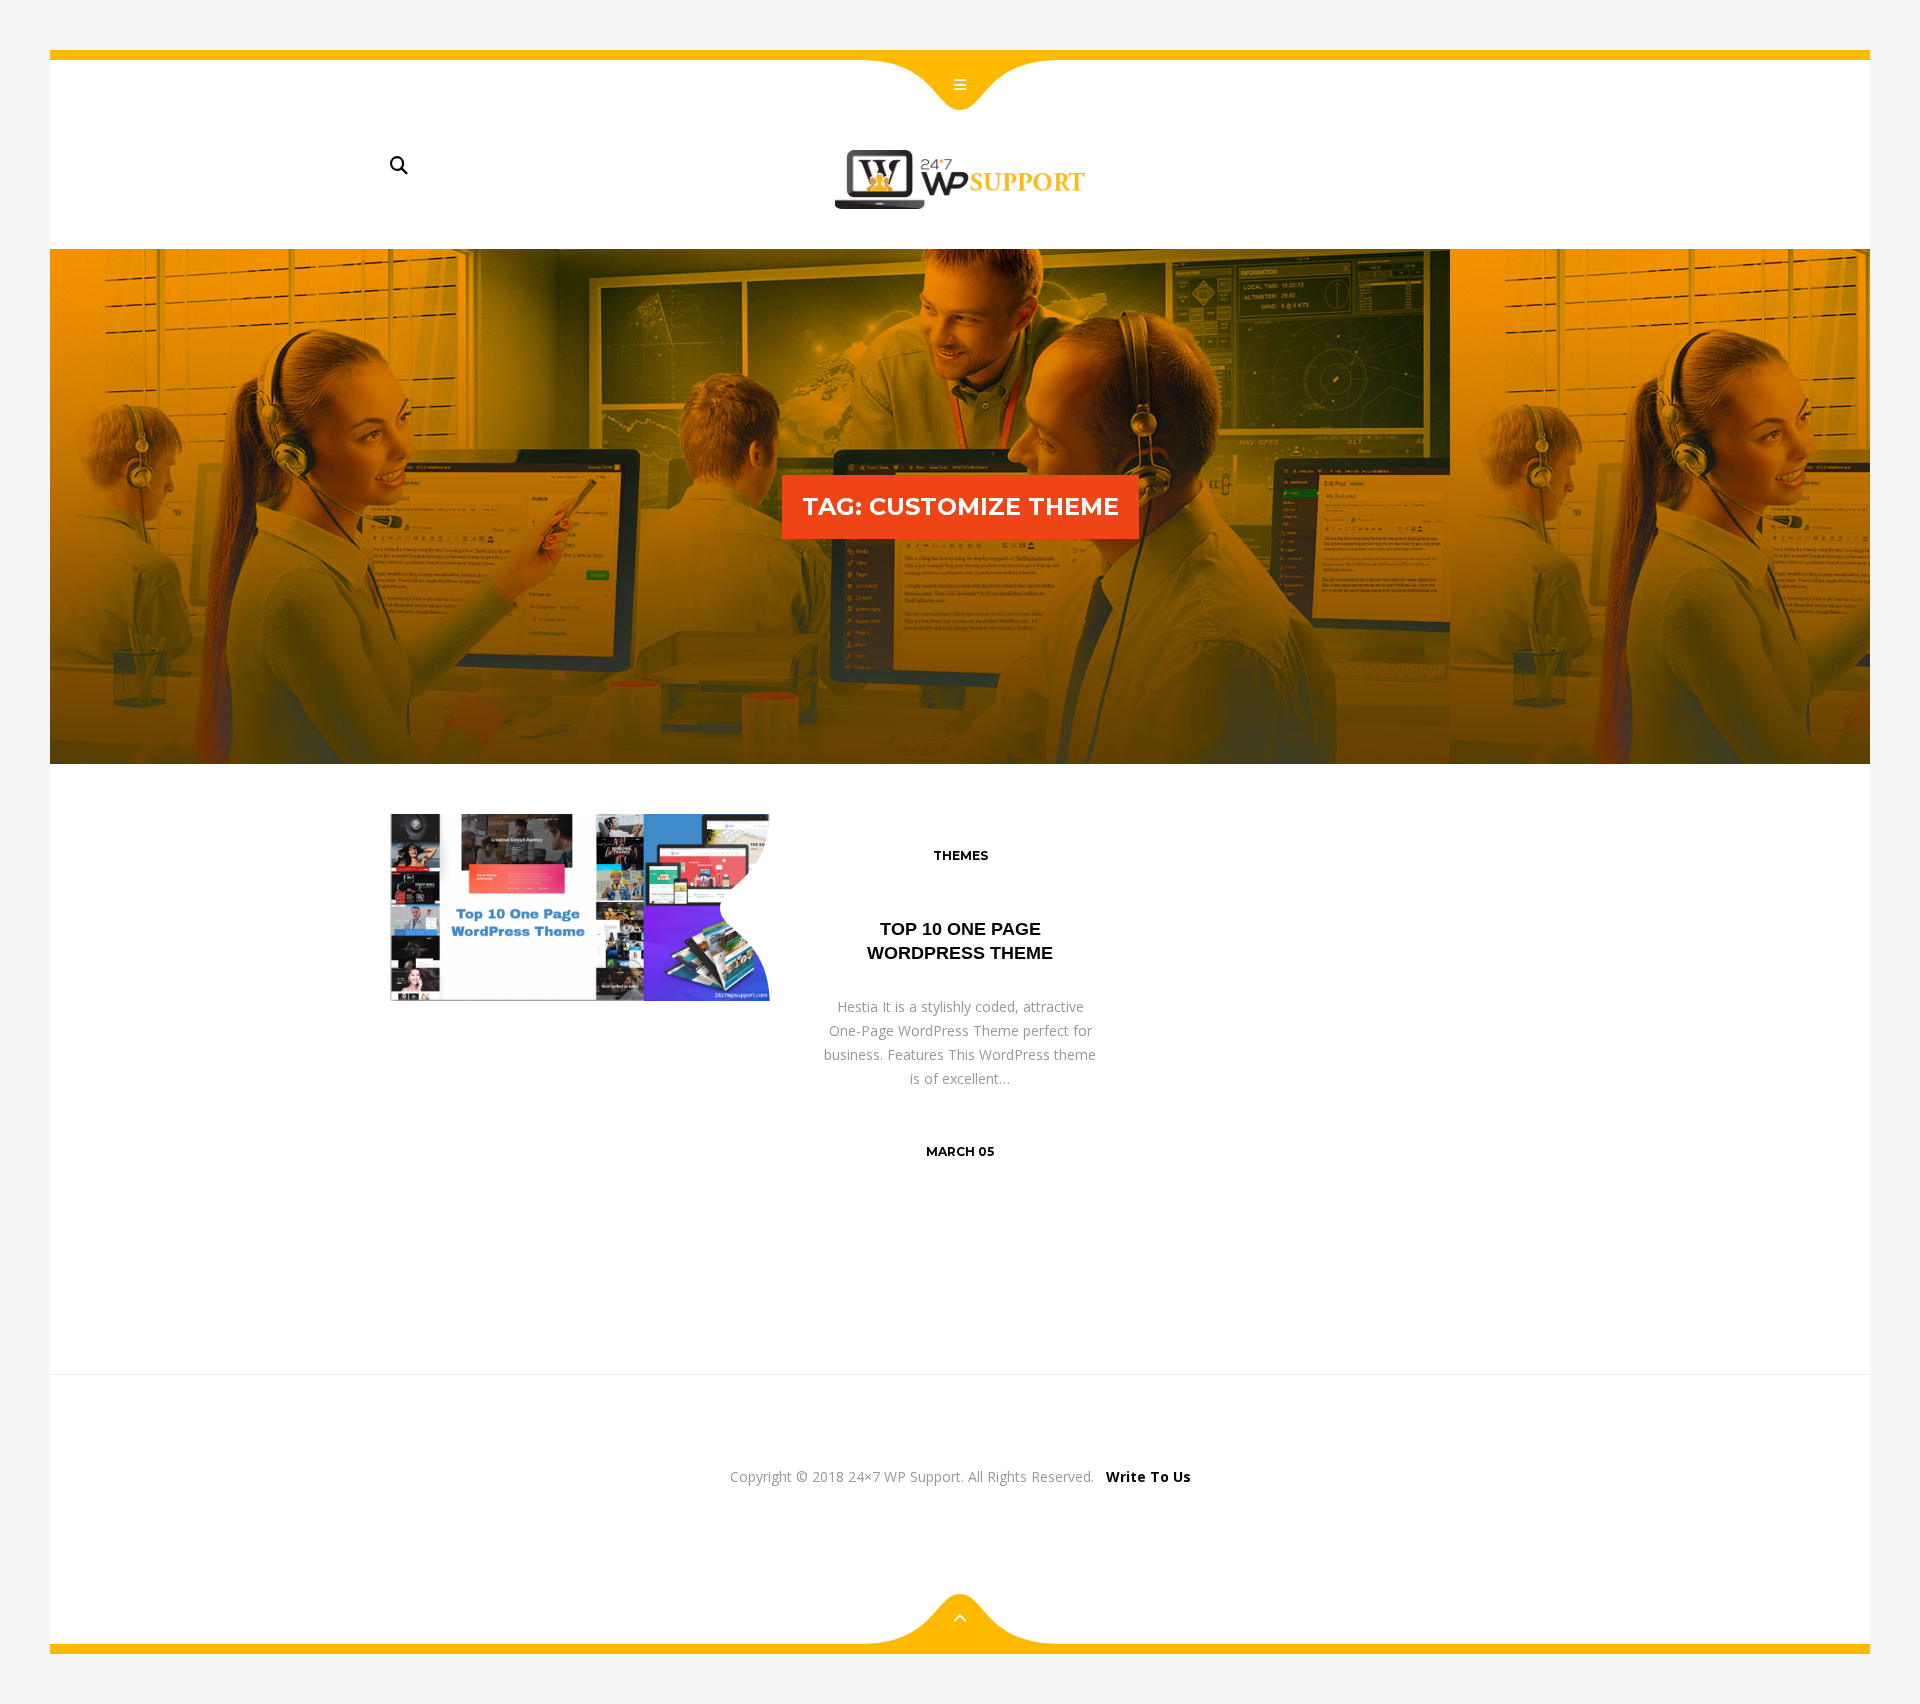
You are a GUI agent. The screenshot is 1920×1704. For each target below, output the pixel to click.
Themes (960, 855)
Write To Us (1148, 1476)
